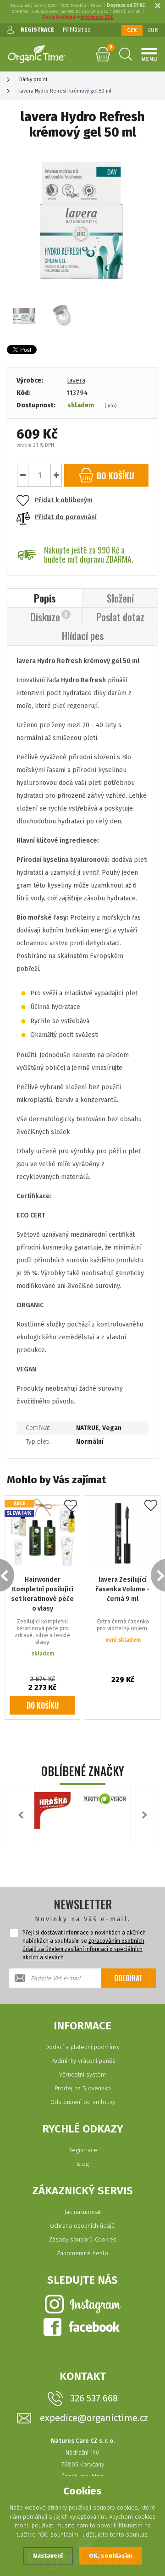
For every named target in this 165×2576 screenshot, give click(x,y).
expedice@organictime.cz (94, 2418)
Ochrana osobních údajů (82, 2226)
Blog (83, 2164)
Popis (45, 598)
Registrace (83, 2150)
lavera (76, 381)
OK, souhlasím (110, 2556)
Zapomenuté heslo (82, 2253)
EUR (153, 30)
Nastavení (48, 2556)
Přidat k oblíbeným (64, 500)
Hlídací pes (83, 636)
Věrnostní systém (82, 2075)
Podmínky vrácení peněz (83, 2061)
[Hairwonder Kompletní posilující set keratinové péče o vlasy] (42, 1533)
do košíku (114, 476)
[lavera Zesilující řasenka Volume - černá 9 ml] (123, 1533)
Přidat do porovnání (66, 517)
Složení (120, 598)
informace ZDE (97, 17)
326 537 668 (94, 2398)
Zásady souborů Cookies (83, 2239)
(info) (110, 406)
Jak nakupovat (82, 2212)
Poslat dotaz (120, 617)
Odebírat (128, 1978)
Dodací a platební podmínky (82, 2047)
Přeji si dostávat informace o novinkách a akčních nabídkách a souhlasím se (84, 1945)
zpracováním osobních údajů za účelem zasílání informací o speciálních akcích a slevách (83, 1949)
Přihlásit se (77, 30)
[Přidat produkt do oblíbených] (71, 1506)
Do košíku (43, 1705)
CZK (132, 30)
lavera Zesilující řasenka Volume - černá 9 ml (123, 1589)
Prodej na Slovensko (83, 2088)
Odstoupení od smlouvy (83, 2102)
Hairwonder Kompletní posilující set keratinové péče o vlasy (42, 1594)
